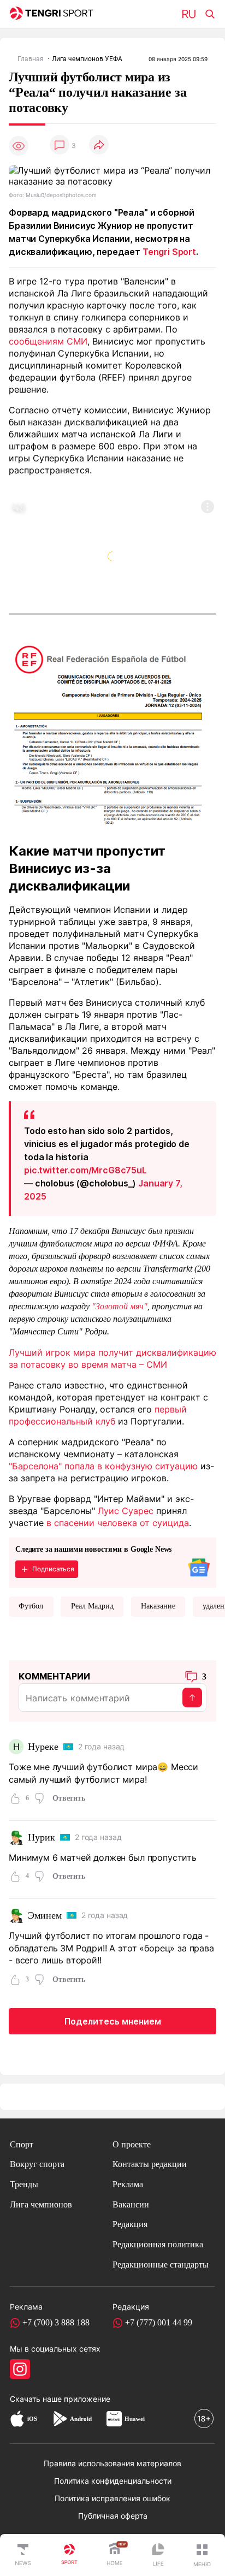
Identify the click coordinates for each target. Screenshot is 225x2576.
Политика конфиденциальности (113, 2481)
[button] (202, 2555)
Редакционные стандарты (161, 2265)
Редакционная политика (158, 2244)
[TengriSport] (69, 2555)
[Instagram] (20, 2369)
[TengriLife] (158, 2556)
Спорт (22, 2144)
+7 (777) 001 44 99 (159, 2322)
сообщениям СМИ (48, 341)
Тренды (24, 2184)
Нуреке (43, 1747)
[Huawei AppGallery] (114, 2419)
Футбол (31, 1606)
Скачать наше (37, 2399)
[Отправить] (192, 1697)
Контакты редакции (150, 2164)
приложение (87, 2399)
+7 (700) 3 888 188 (56, 2322)
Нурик (41, 1837)
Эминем (45, 1915)
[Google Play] (60, 2419)
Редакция (130, 2224)
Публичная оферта (113, 2516)
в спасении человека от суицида (118, 1523)
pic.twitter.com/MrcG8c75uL (85, 1170)
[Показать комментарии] (60, 146)
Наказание (158, 1606)
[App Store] (17, 2419)
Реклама (128, 2184)
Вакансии (131, 2204)
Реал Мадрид (92, 1606)
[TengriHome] (115, 2555)
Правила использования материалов (112, 2464)
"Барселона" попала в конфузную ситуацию (103, 1466)
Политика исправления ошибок (112, 2498)
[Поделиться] (99, 146)
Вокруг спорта (37, 2164)
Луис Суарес (126, 1511)
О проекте (132, 2144)
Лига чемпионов (41, 2204)
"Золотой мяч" (120, 1306)
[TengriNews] (23, 2555)
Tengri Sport (169, 252)
